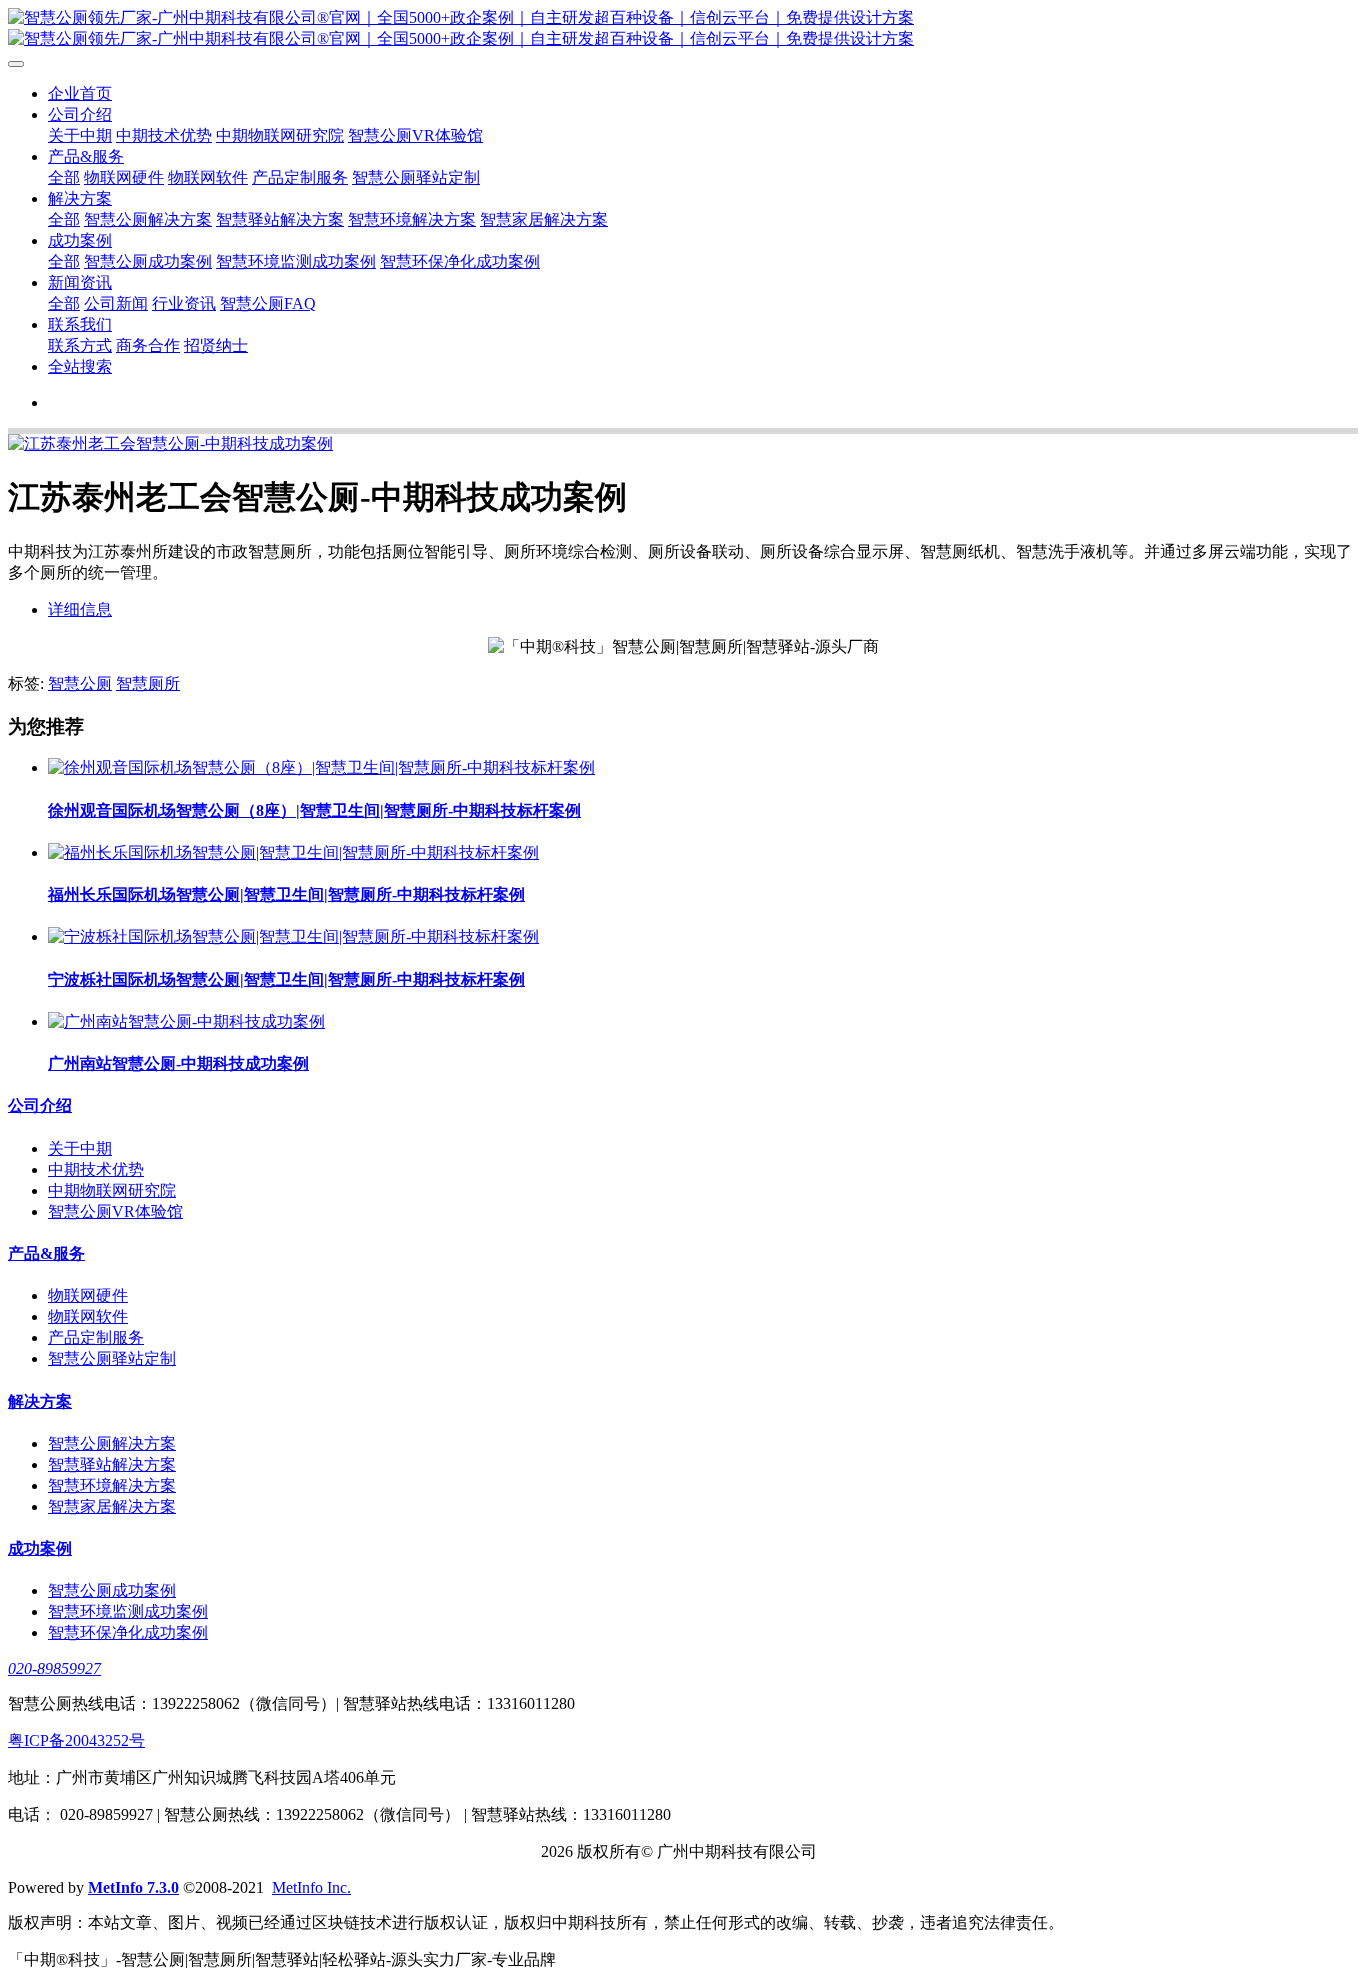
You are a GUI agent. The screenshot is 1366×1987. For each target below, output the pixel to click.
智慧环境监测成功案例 (296, 261)
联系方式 (80, 345)
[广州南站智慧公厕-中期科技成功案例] (186, 1021)
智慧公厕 (80, 683)
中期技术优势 (164, 135)
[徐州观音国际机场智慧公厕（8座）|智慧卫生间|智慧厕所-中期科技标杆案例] (321, 767)
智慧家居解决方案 (544, 219)
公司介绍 (80, 114)
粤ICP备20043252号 (76, 1740)
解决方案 (80, 198)
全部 (64, 177)
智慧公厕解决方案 (148, 219)
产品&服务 (86, 156)
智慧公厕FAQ (268, 303)
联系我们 (80, 324)
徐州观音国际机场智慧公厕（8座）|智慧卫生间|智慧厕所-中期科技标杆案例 (314, 810)
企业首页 (80, 93)
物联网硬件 (124, 177)
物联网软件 (208, 177)
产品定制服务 (300, 177)
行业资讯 (184, 303)
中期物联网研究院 (280, 135)
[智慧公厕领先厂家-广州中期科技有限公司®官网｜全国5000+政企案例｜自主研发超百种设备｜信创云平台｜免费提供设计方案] (683, 29)
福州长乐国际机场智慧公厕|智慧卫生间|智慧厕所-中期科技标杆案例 (286, 894)
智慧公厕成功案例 (148, 261)
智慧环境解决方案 (412, 219)
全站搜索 (80, 366)
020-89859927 (54, 1668)
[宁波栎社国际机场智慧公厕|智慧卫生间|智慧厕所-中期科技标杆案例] (293, 936)
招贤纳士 (216, 345)
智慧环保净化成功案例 (460, 261)
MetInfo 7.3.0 (133, 1887)
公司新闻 (116, 303)
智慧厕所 (148, 683)
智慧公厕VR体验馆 (415, 135)
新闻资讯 (80, 282)
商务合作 (148, 345)
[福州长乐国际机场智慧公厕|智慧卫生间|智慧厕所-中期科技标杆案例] (293, 852)
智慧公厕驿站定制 (416, 177)
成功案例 (80, 240)
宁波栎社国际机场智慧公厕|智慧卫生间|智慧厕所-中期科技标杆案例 (286, 979)
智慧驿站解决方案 (280, 219)
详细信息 (80, 609)
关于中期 (80, 135)
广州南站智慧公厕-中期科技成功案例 (178, 1063)
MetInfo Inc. (311, 1887)
